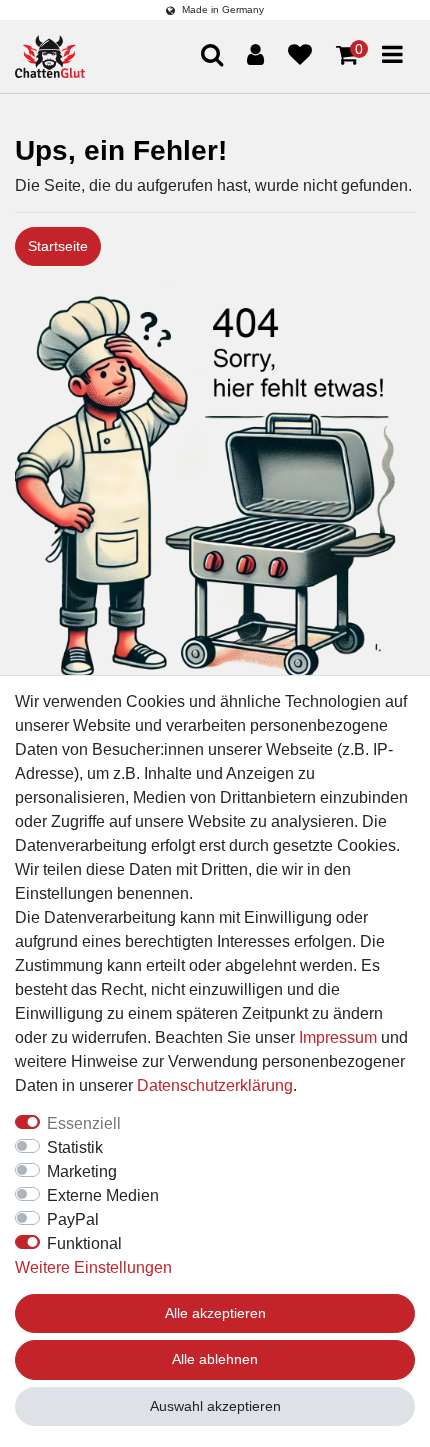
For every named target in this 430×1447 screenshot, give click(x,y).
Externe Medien (103, 1195)
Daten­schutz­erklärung (215, 1085)
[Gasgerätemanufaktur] (50, 56)
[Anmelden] (255, 55)
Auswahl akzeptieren (215, 1406)
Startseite (58, 246)
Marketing (82, 1171)
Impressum (338, 1037)
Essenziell (84, 1123)
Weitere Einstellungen (93, 1267)
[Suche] (376, 131)
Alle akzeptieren (215, 1313)
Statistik (75, 1147)
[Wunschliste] (300, 55)
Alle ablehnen (215, 1359)
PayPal (73, 1219)
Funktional (84, 1243)
